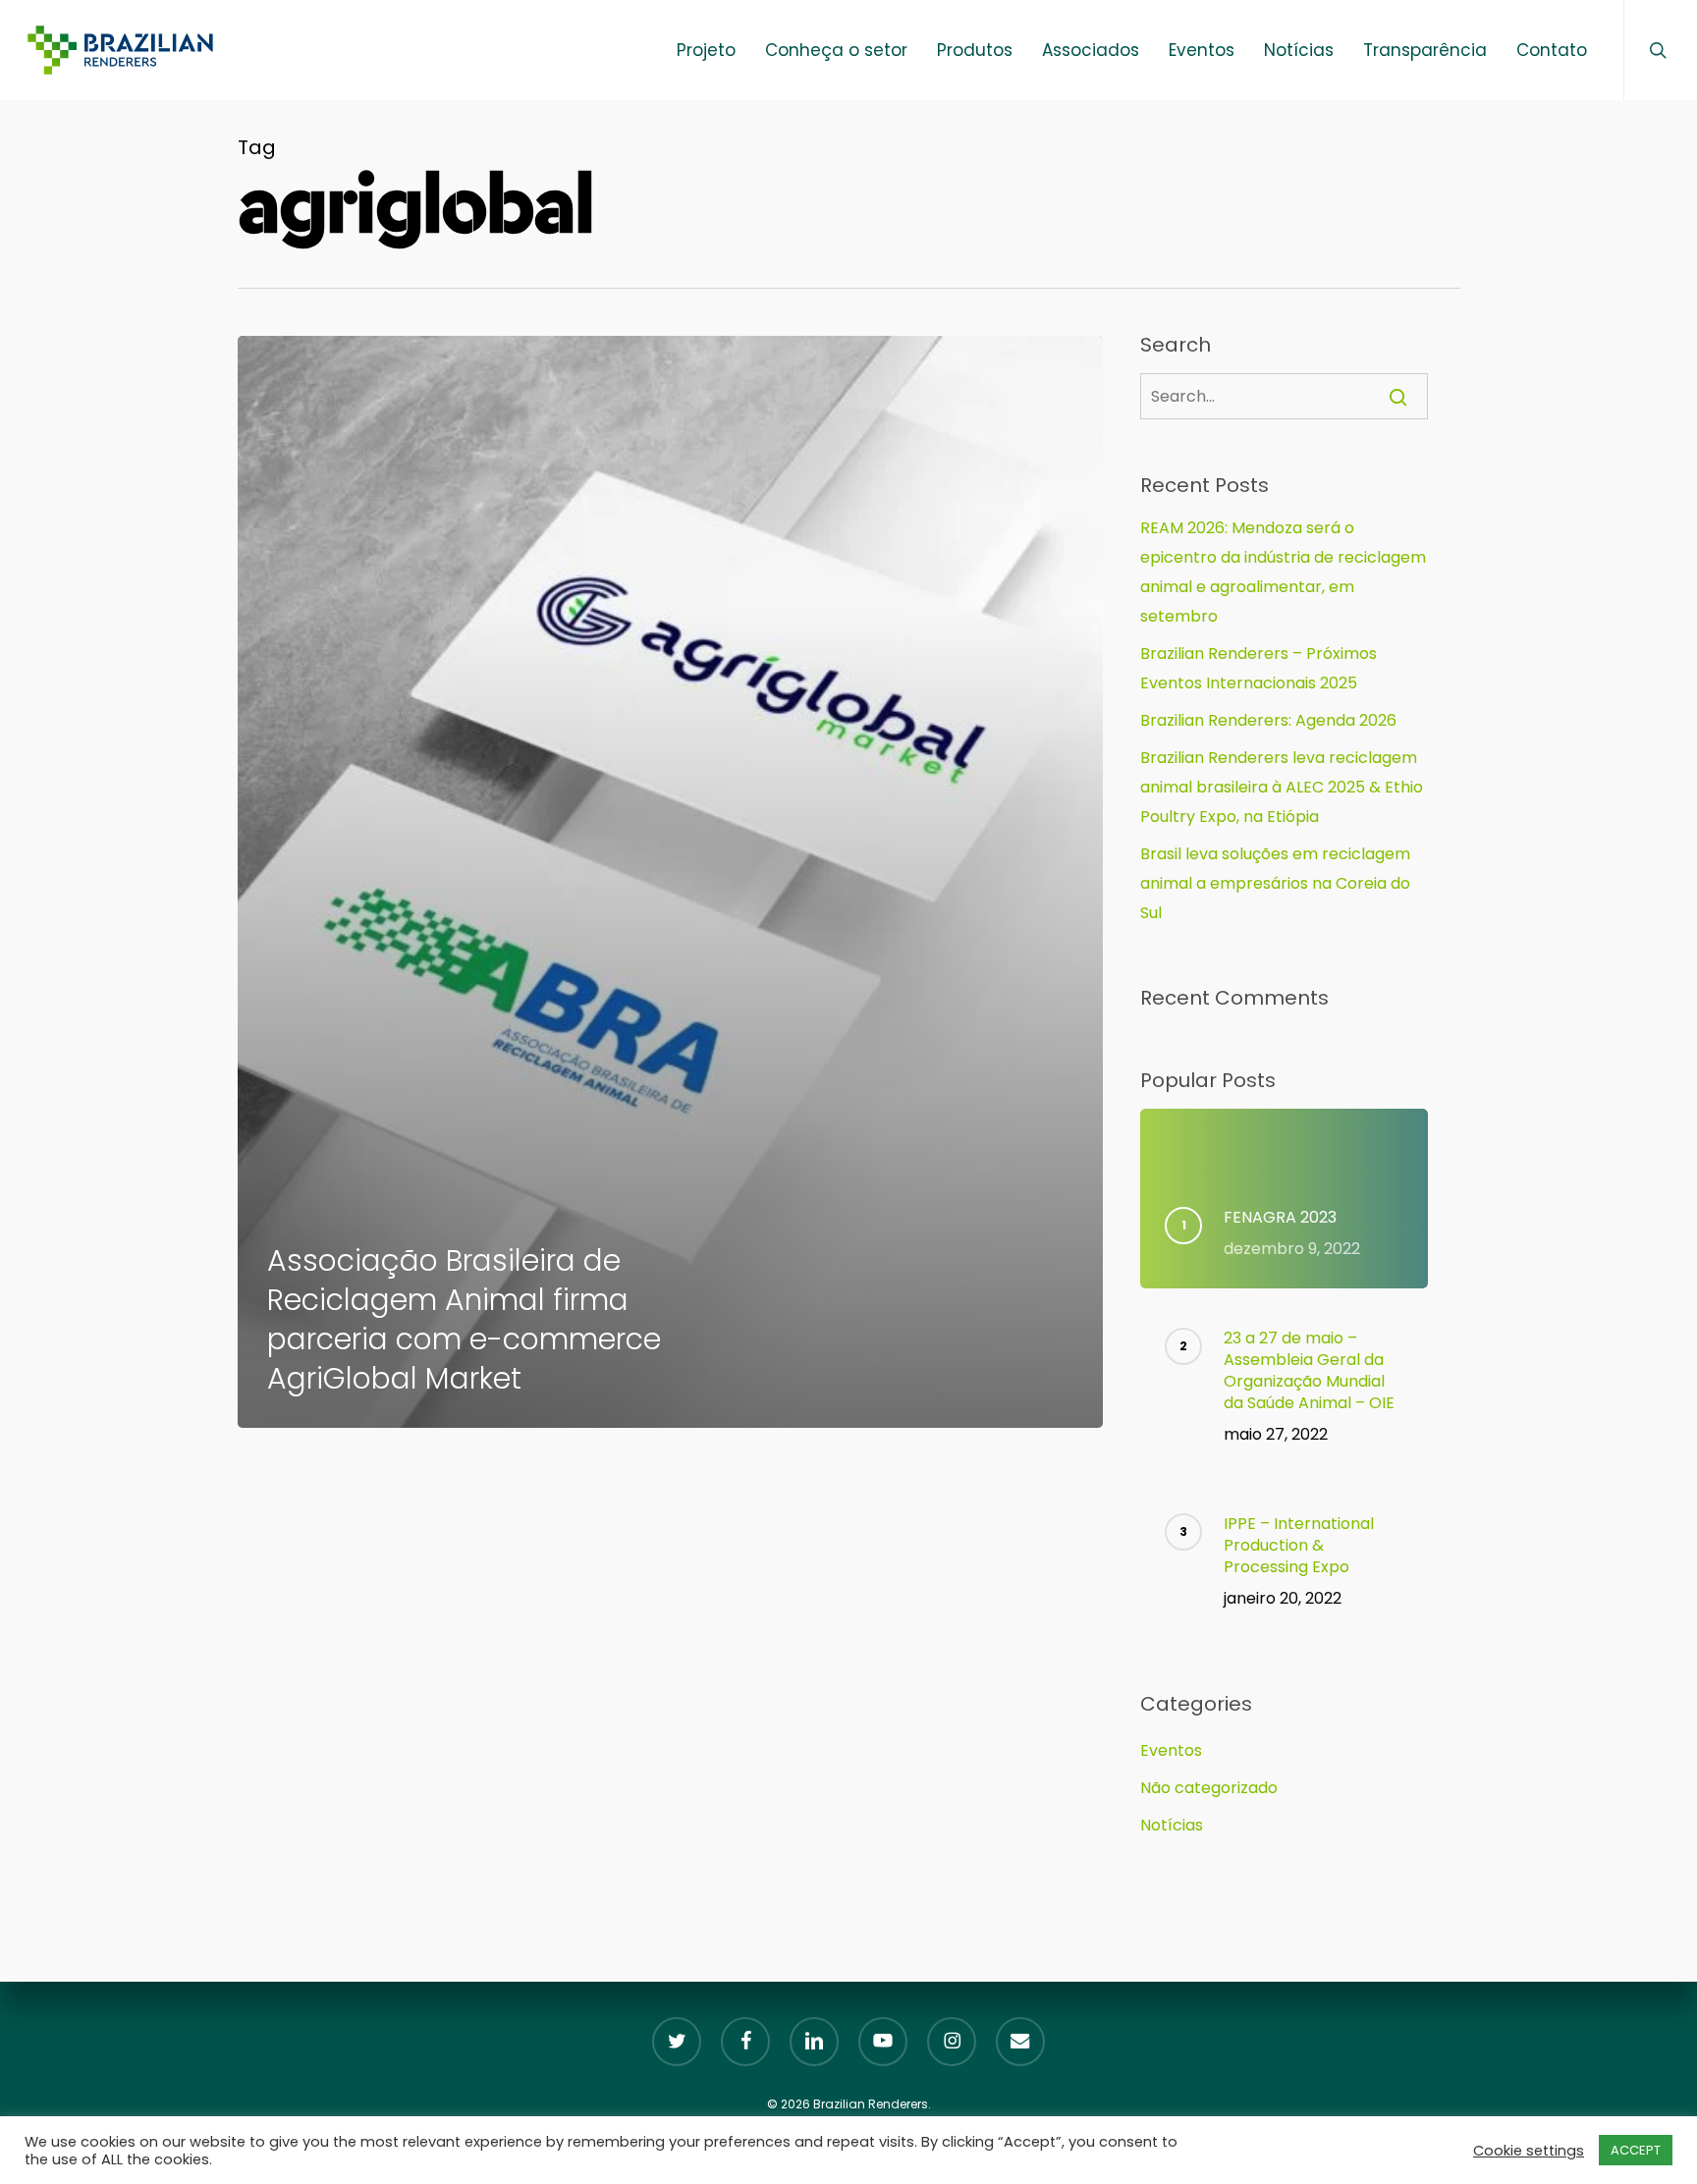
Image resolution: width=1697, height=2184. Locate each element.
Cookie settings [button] (1529, 2151)
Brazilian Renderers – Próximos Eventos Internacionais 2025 (1259, 668)
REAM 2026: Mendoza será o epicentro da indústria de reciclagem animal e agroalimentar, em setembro (1283, 572)
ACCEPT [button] (1636, 2150)
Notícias (1172, 1825)
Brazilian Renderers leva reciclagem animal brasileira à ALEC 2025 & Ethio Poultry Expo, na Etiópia (1282, 787)
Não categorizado (1209, 1788)
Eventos (1171, 1750)
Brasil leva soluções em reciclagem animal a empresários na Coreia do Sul (1275, 883)
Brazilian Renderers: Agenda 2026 (1268, 720)
